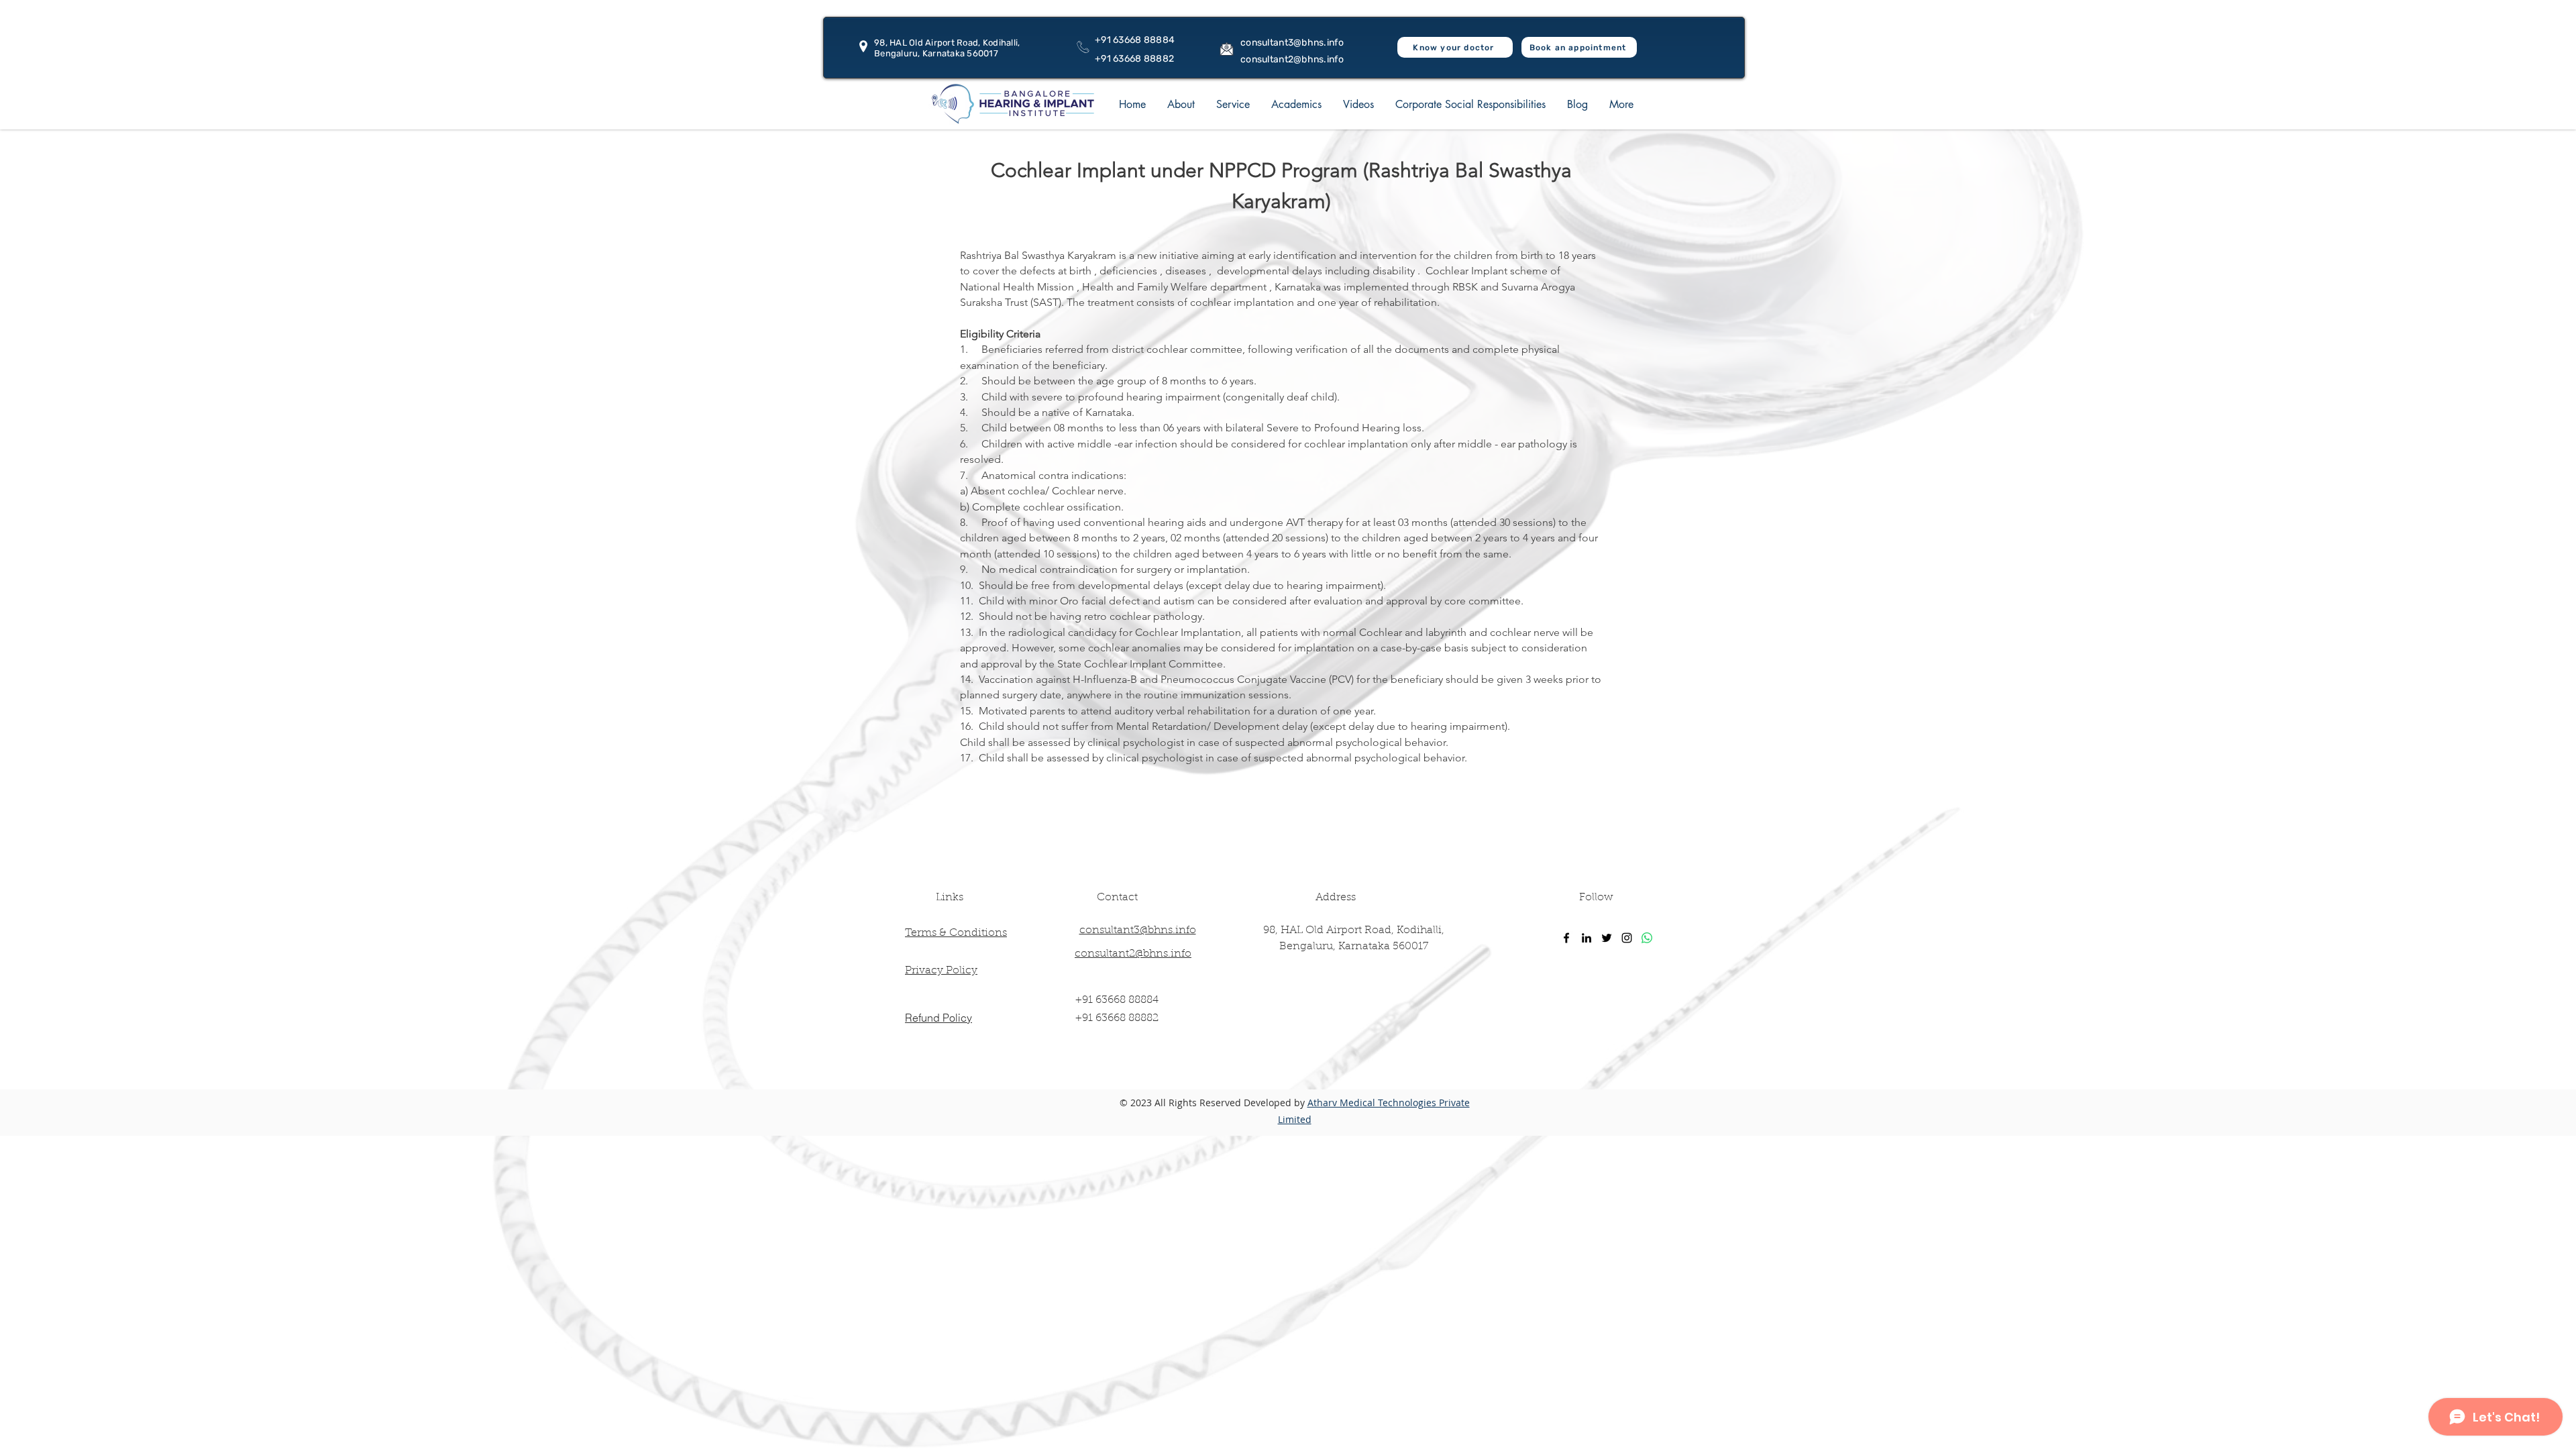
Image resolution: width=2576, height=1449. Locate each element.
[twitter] (1607, 938)
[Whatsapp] (1647, 938)
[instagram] (1627, 938)
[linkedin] (1587, 938)
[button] (1181, 104)
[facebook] (1566, 938)
